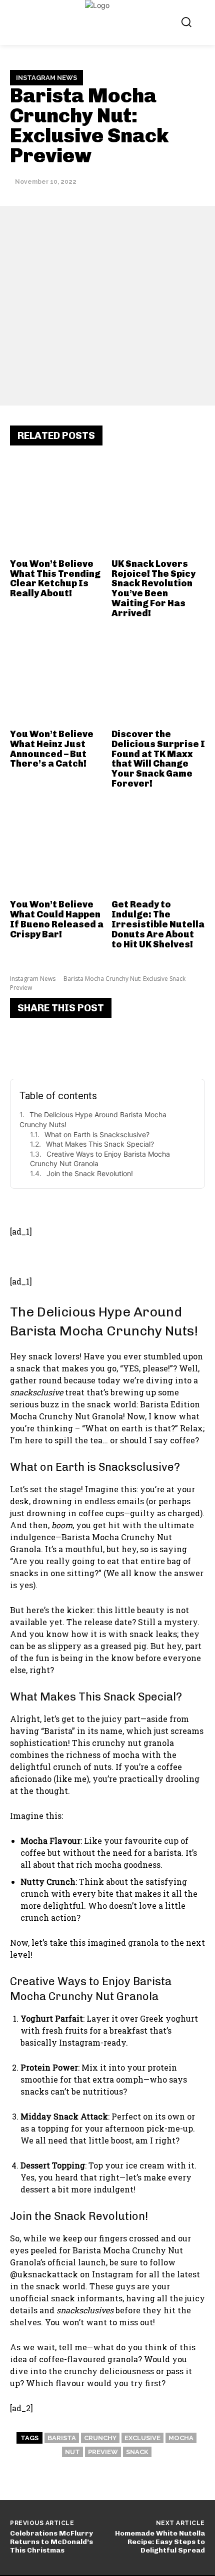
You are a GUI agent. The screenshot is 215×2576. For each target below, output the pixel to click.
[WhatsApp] (115, 1045)
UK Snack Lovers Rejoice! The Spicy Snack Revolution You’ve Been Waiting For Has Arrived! (153, 589)
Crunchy (100, 2438)
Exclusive (142, 2438)
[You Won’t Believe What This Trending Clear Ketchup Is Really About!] (57, 507)
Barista (62, 2438)
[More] (145, 1045)
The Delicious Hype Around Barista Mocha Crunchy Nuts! (93, 1119)
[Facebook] (25, 1045)
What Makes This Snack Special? (100, 1144)
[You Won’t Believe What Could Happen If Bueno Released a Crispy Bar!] (57, 849)
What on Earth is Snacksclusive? (97, 1134)
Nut (72, 2452)
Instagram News (46, 78)
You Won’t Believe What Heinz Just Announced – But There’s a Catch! (52, 749)
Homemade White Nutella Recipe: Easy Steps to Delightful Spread (160, 2542)
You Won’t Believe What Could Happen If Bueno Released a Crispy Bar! (57, 919)
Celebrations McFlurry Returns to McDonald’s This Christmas (51, 2542)
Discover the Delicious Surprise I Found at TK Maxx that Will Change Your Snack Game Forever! (158, 759)
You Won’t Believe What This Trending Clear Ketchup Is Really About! (55, 579)
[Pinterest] (85, 1045)
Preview (103, 2452)
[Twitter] (55, 1045)
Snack (137, 2452)
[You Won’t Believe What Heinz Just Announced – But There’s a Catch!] (57, 678)
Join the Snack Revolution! (90, 1173)
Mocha (181, 2438)
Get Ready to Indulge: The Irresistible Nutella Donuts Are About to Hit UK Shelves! (158, 924)
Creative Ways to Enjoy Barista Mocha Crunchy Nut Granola (100, 1159)
